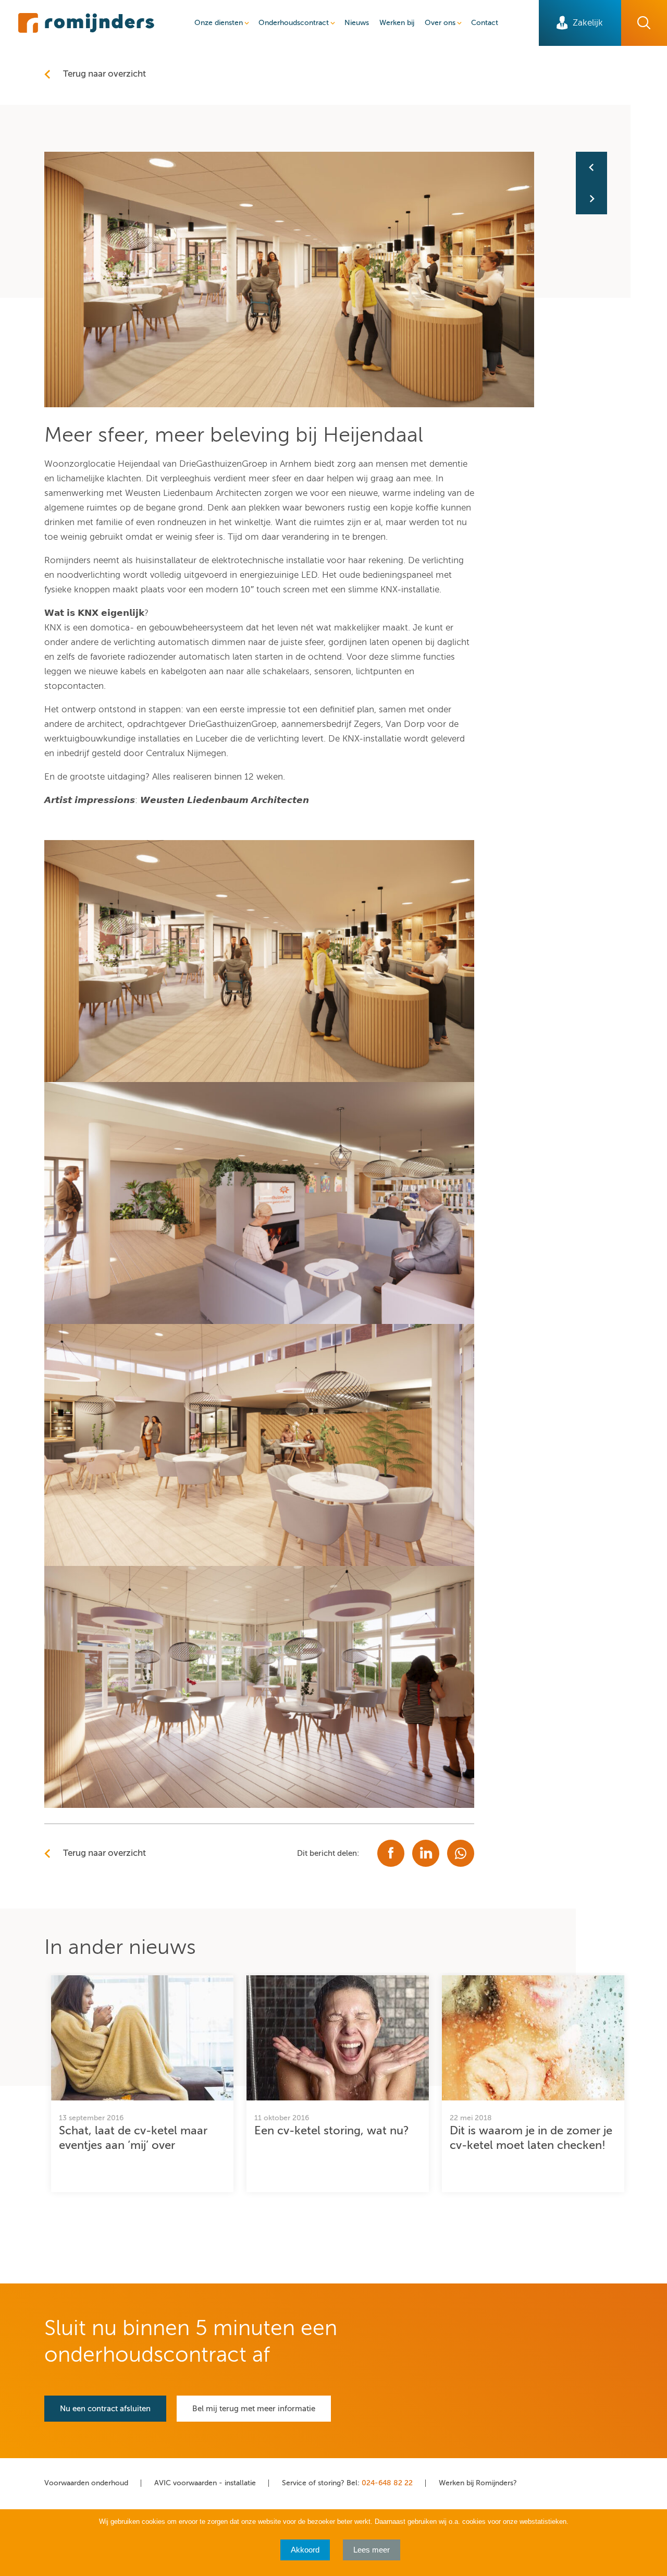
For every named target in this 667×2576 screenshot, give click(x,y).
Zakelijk (588, 23)
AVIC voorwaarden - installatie (205, 2483)
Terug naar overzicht (104, 74)
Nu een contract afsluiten (105, 2409)
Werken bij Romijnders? (478, 2483)
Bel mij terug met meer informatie (254, 2409)
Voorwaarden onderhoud (86, 2483)
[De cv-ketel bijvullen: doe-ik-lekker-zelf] (591, 199)
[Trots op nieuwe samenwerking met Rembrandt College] (591, 167)
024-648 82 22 (387, 2483)
